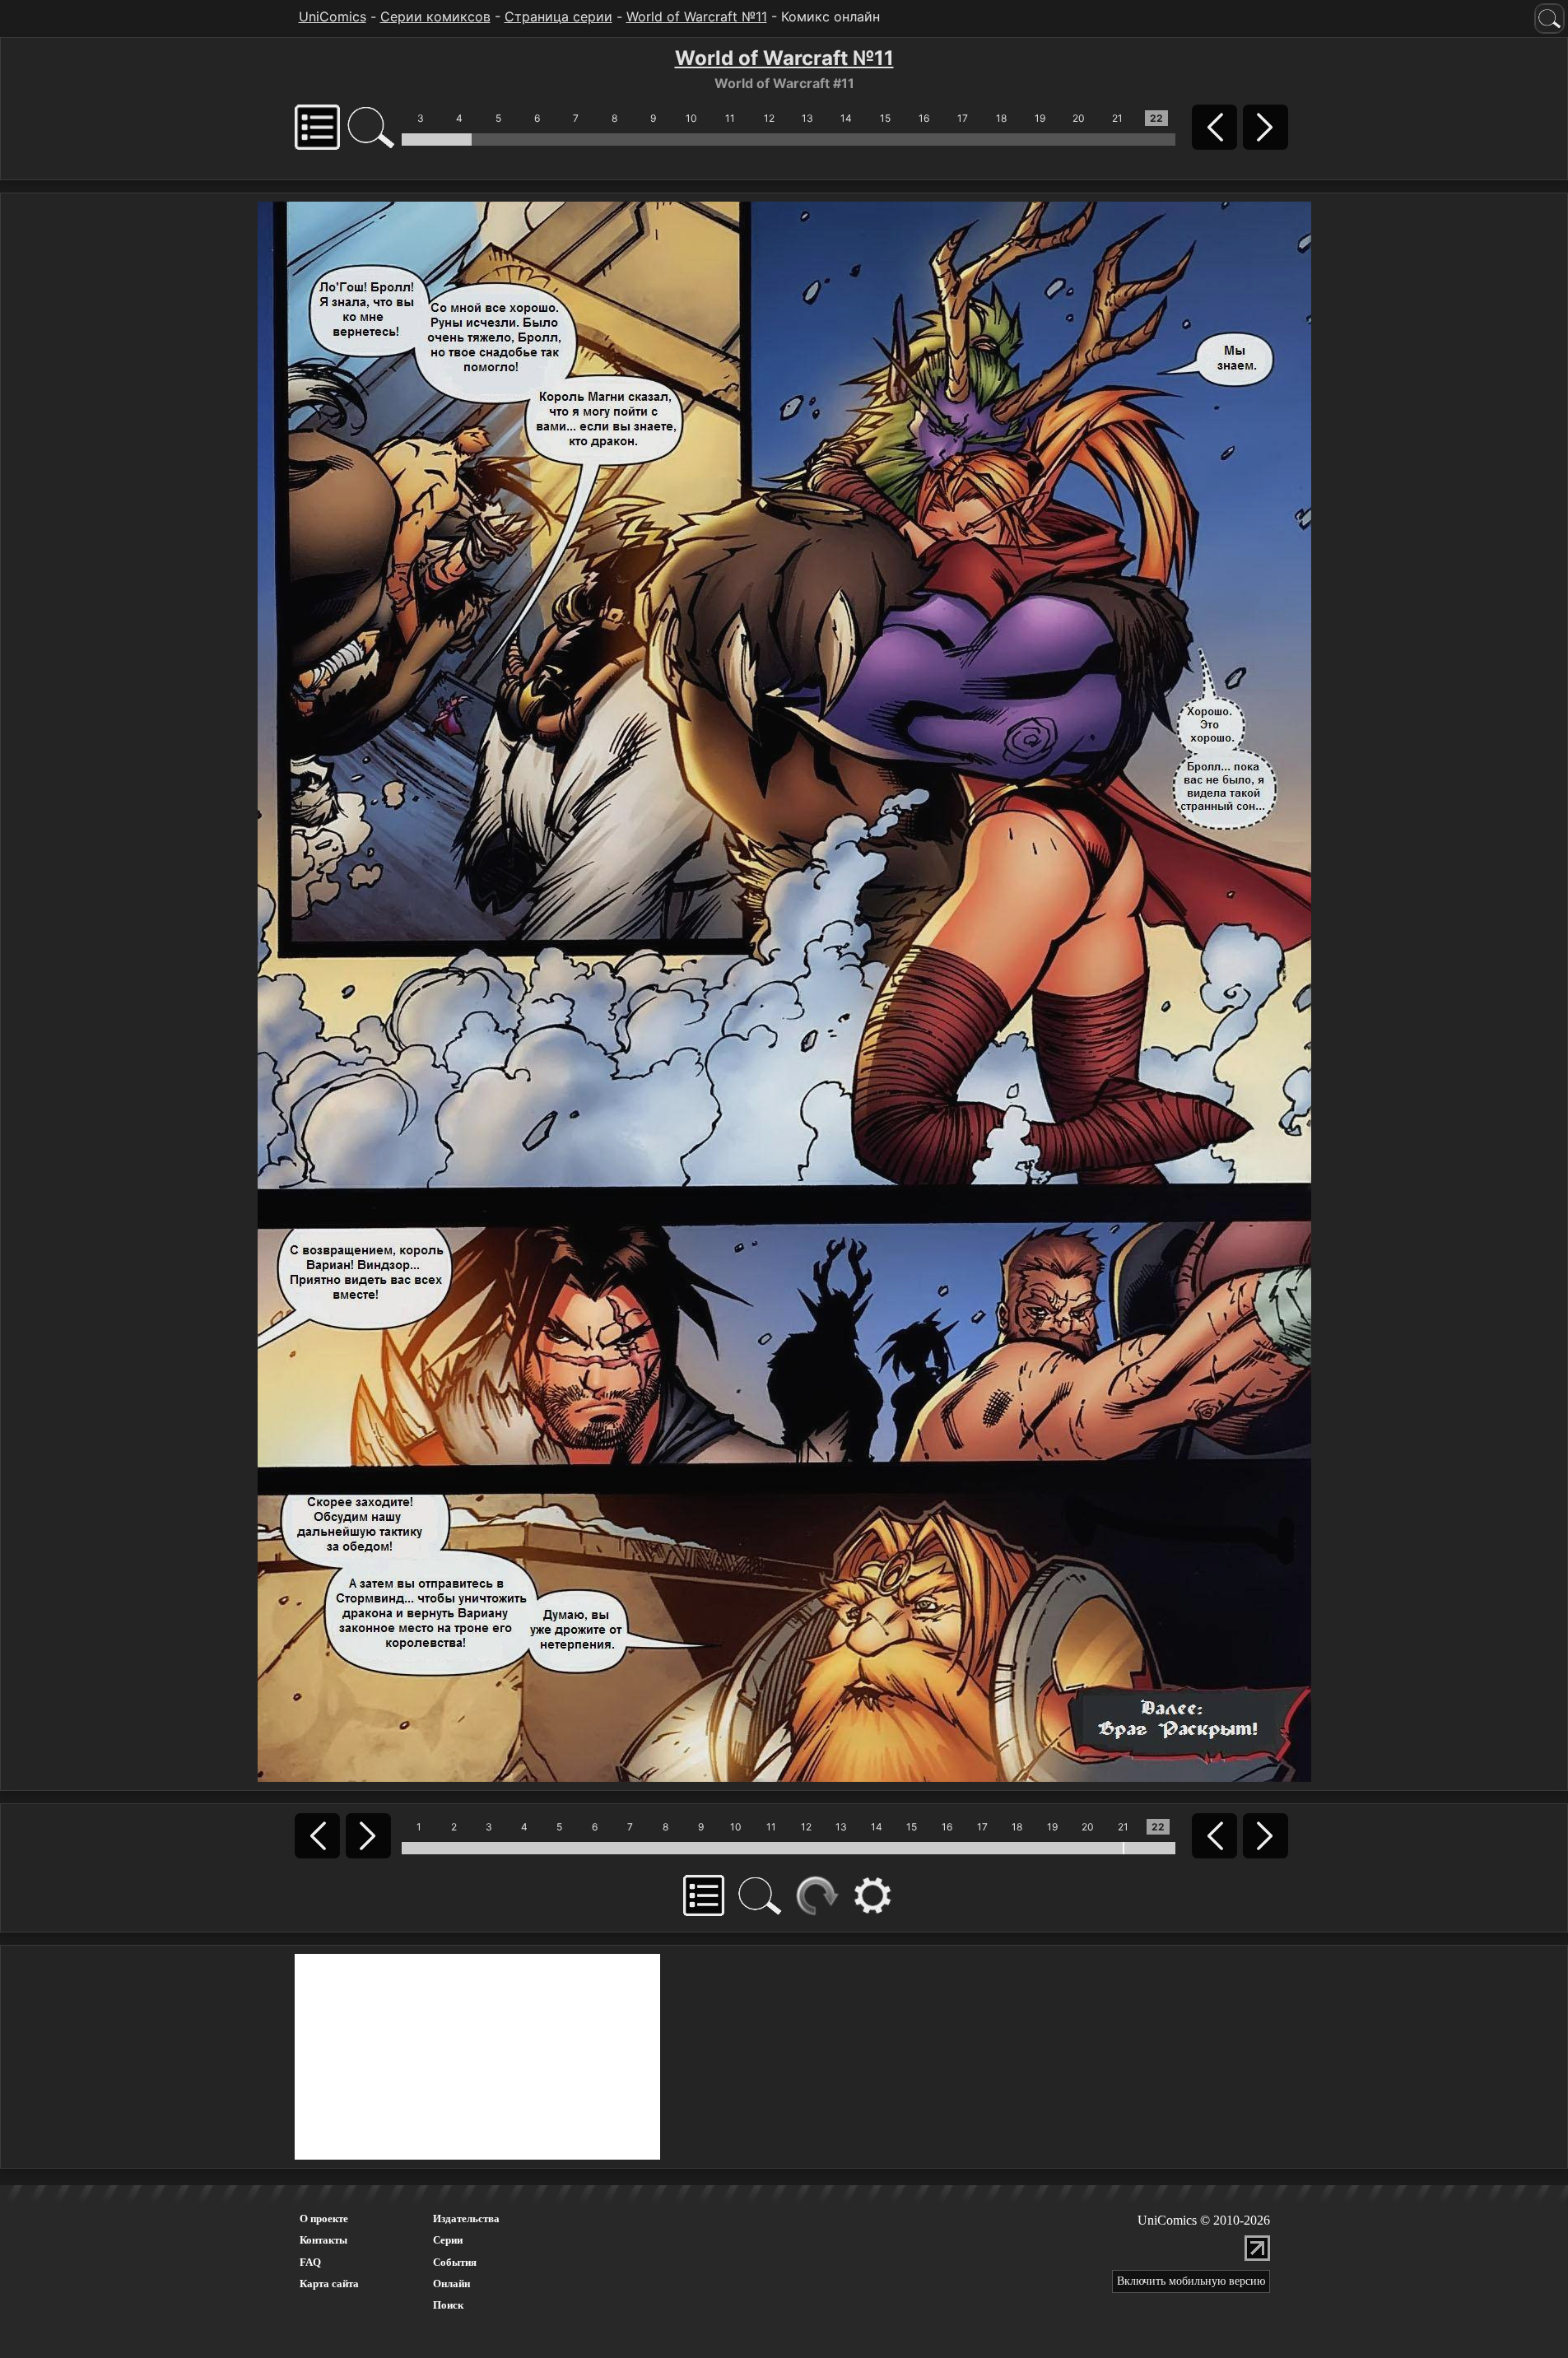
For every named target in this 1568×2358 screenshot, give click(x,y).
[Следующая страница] (784, 990)
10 (691, 118)
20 (1079, 118)
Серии (448, 2240)
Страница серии (558, 16)
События (455, 2262)
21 (1117, 118)
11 (730, 118)
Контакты (323, 2240)
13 (807, 118)
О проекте (324, 2218)
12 (769, 118)
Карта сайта (329, 2284)
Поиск (448, 2305)
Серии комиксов (435, 16)
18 (1001, 118)
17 (963, 118)
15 (885, 118)
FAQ (310, 2262)
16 (924, 118)
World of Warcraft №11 (697, 16)
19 (1040, 118)
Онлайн (451, 2284)
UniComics (333, 16)
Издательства (466, 2218)
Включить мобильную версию (1191, 2281)
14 (846, 118)
